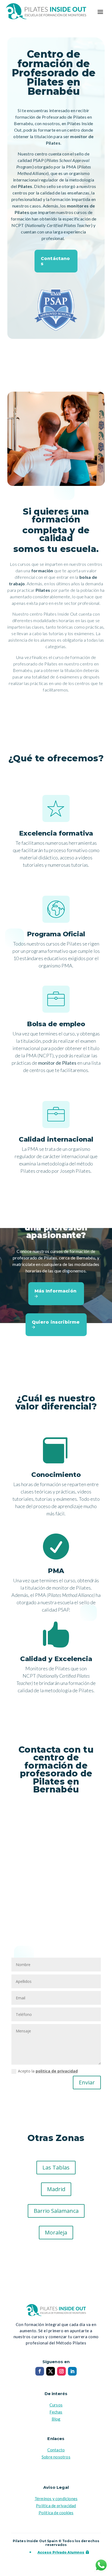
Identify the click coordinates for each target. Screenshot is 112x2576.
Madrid (56, 2189)
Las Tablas (56, 2167)
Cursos (56, 2405)
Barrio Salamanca (56, 2211)
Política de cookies (56, 2513)
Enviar (87, 2082)
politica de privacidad (57, 2071)
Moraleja (56, 2232)
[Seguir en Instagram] (61, 2371)
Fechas (56, 2412)
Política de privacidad (56, 2506)
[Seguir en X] (51, 2371)
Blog (56, 2419)
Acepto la (48, 2071)
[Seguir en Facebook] (40, 2371)
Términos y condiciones (56, 2499)
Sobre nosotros (56, 2457)
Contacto (56, 2450)
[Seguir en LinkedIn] (72, 2371)
